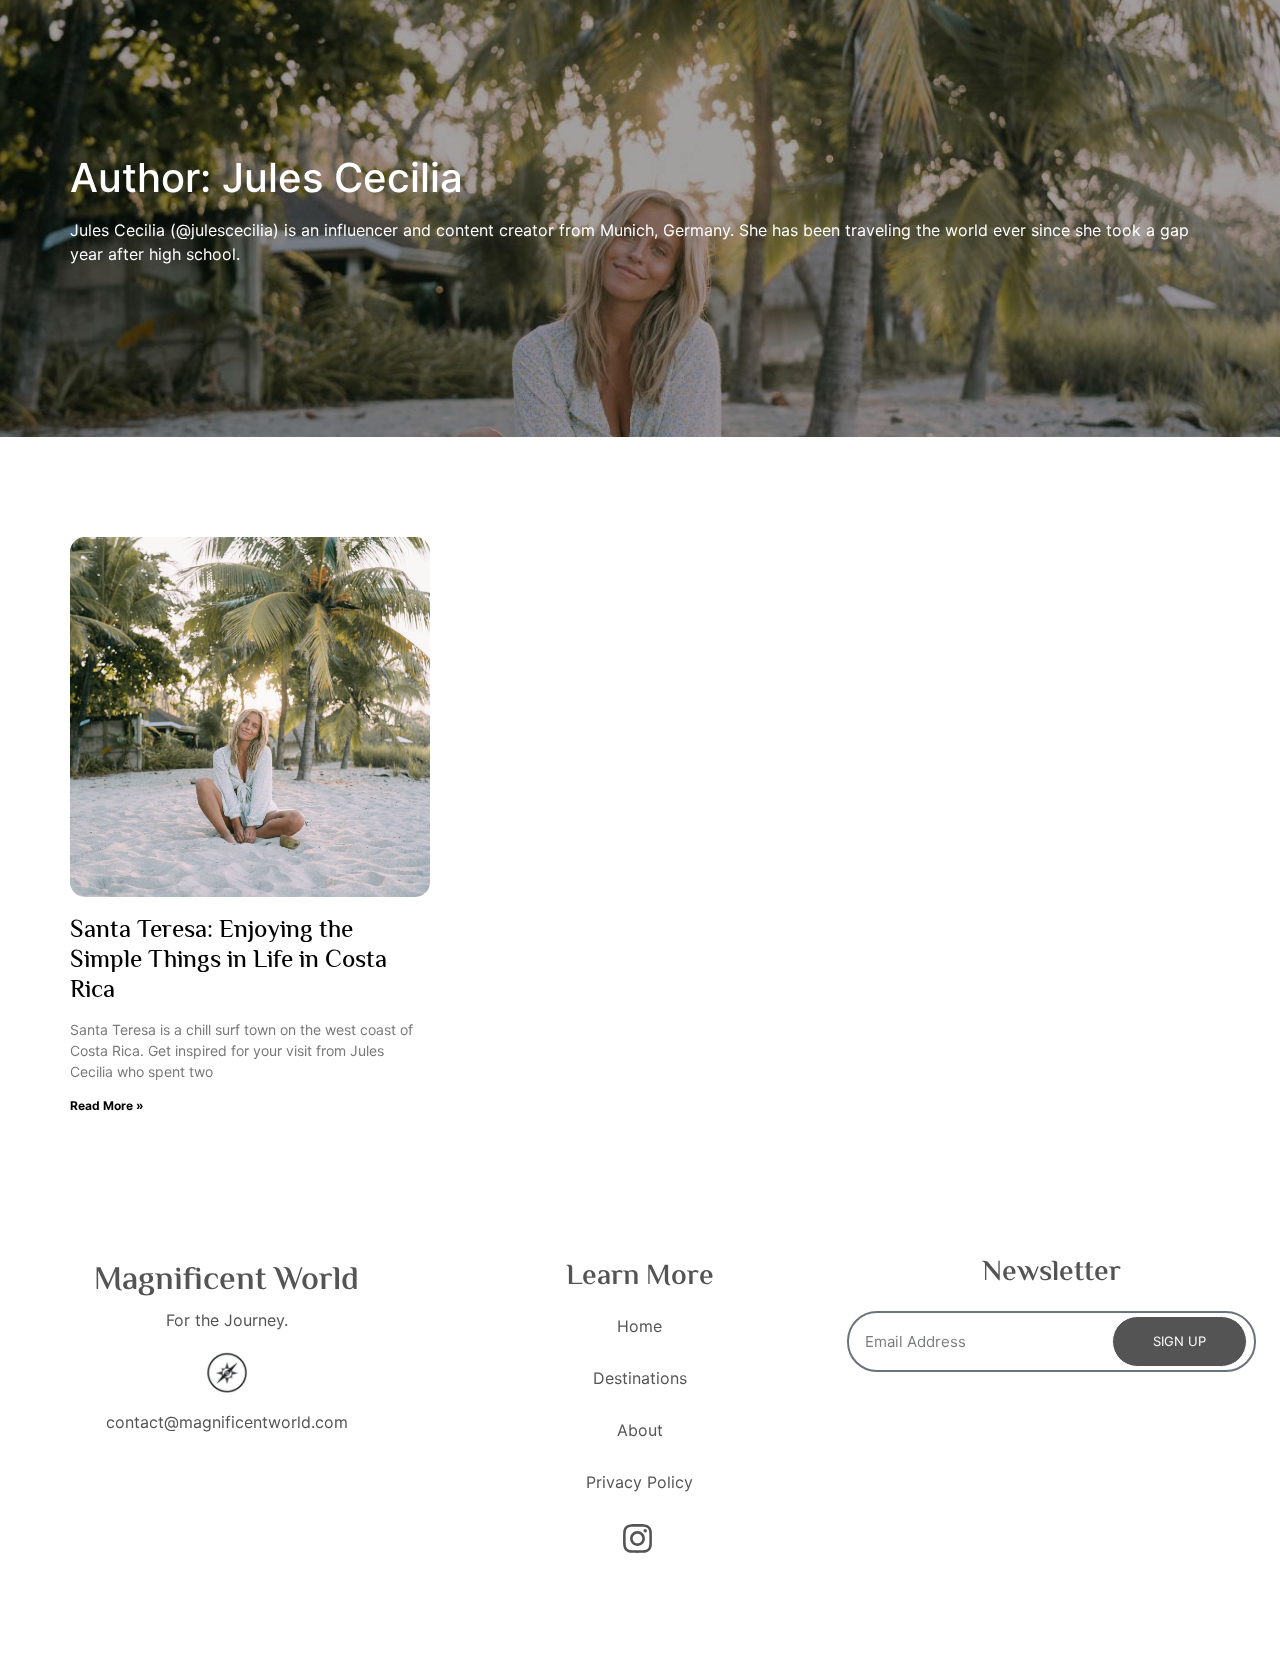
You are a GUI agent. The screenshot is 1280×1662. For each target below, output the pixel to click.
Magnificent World (226, 1281)
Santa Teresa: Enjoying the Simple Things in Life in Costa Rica (228, 961)
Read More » (107, 1105)
